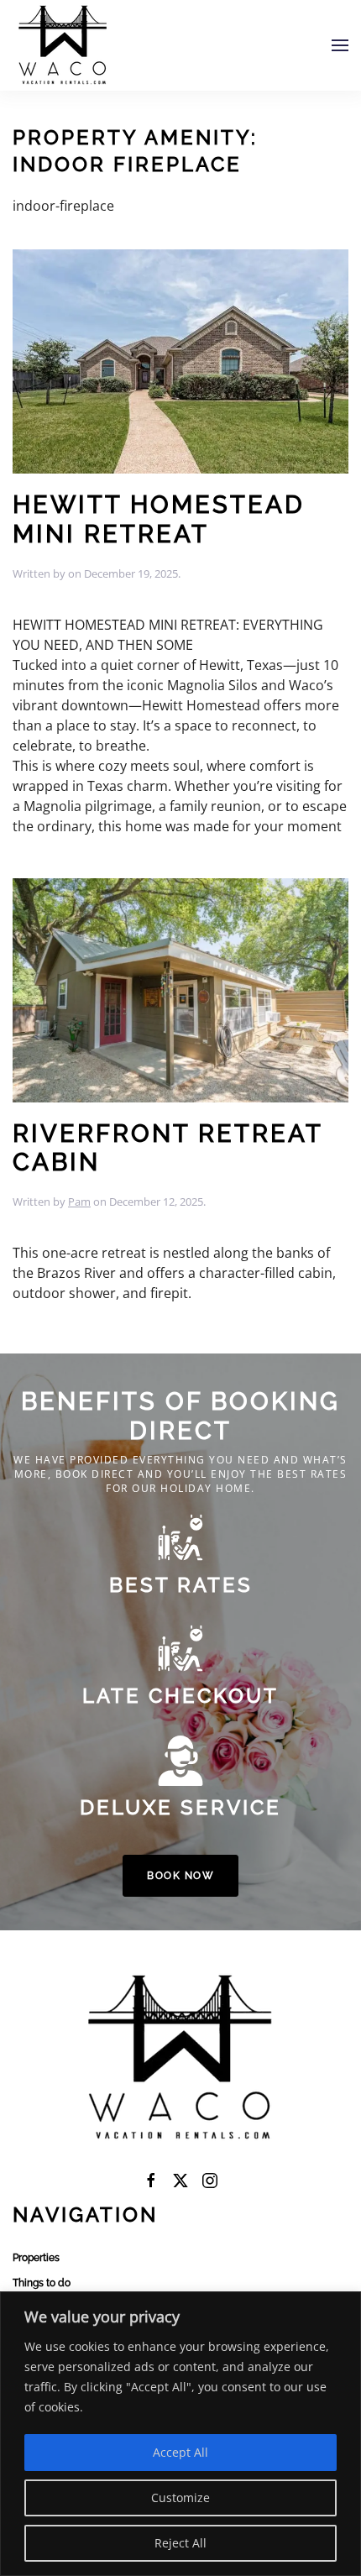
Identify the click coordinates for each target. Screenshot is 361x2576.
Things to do (42, 2283)
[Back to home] (63, 45)
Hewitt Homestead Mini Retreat (159, 519)
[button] (340, 45)
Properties (36, 2258)
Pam (79, 1202)
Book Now (180, 1876)
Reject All (180, 2543)
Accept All (180, 2452)
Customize (180, 2497)
